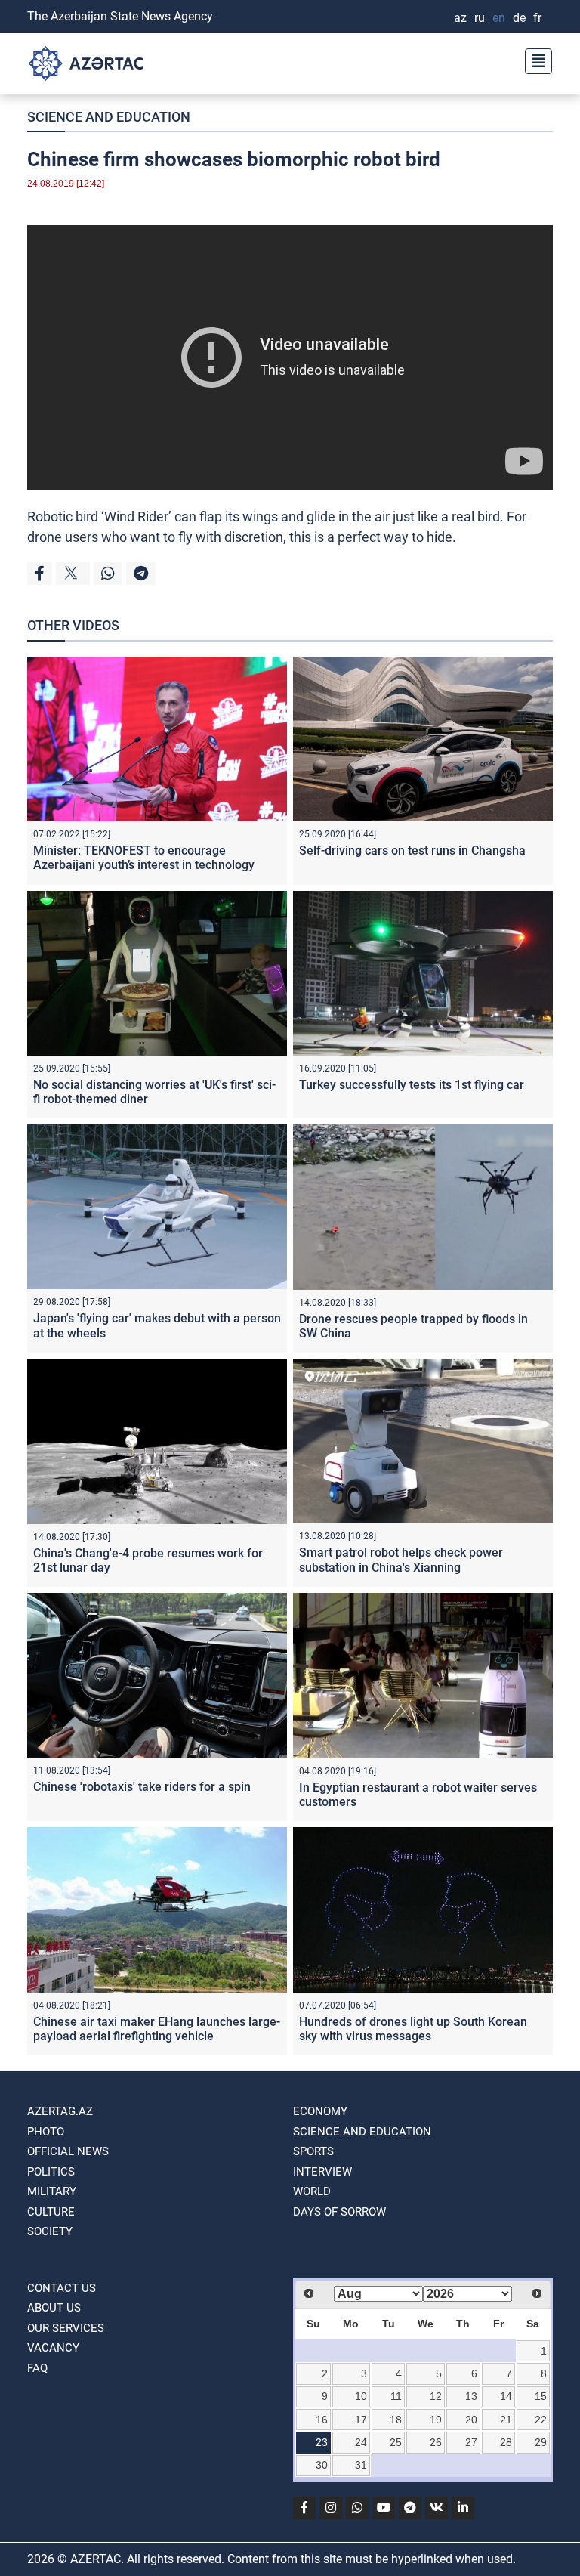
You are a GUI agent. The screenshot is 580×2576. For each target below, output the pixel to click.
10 (361, 2396)
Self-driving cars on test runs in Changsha (412, 850)
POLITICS (51, 2172)
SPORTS (313, 2151)
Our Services (66, 2328)
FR (537, 18)
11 (396, 2396)
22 (541, 2420)
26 (436, 2442)
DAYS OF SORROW (339, 2212)
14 (506, 2396)
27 (471, 2442)
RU (480, 18)
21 (506, 2420)
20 (471, 2420)
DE (519, 18)
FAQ (37, 2368)
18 (396, 2420)
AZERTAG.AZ (60, 2111)
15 (541, 2396)
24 (361, 2442)
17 (361, 2420)
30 (322, 2465)
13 (471, 2396)
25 (396, 2442)
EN (499, 18)
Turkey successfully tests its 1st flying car (412, 1085)
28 (506, 2442)
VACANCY (53, 2348)
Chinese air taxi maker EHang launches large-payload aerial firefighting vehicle (157, 2029)
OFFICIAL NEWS (68, 2151)
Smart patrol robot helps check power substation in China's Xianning (401, 1560)
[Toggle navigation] (534, 59)
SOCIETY (50, 2231)
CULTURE (51, 2212)
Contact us (62, 2288)
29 (541, 2442)
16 (322, 2420)
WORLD (312, 2191)
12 (436, 2396)
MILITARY (52, 2191)
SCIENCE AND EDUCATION (109, 117)
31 (361, 2465)
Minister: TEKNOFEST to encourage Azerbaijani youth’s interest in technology (144, 858)
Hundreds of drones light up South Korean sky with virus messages (413, 2029)
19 (436, 2420)
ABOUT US (54, 2308)
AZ (460, 18)
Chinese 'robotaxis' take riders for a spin (142, 1787)
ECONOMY (320, 2111)
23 (322, 2442)
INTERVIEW (322, 2172)
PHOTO (46, 2132)
